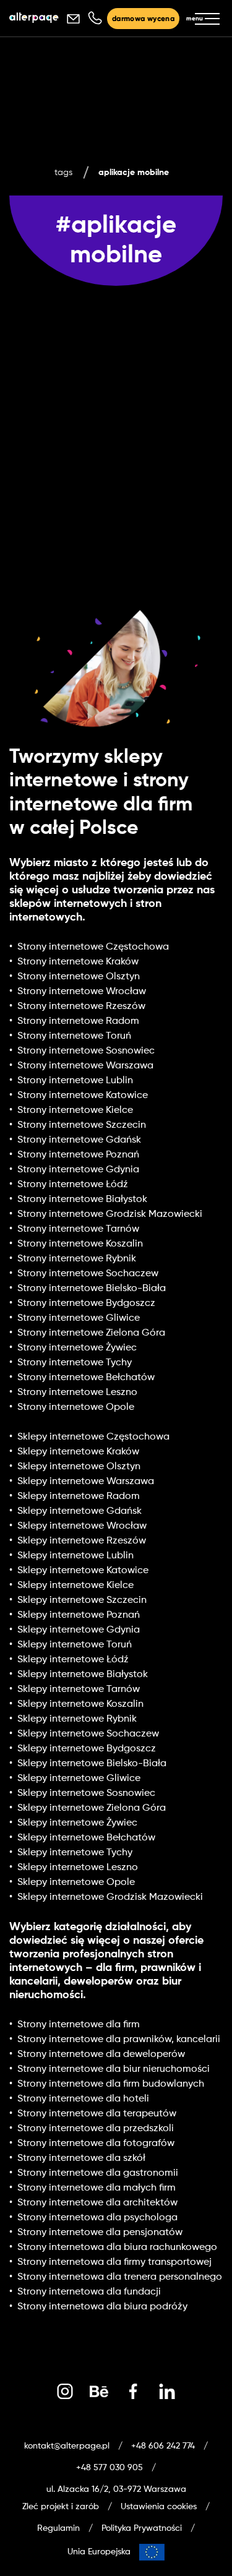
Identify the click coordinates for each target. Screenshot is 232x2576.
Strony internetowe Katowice (83, 1096)
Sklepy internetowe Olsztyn (79, 1467)
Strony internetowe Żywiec (77, 1348)
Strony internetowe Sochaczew (88, 1274)
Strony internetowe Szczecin (82, 1125)
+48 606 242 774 (163, 2446)
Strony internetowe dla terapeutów (97, 2114)
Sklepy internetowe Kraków (78, 1452)
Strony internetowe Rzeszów (81, 1007)
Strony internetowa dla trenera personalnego (120, 2277)
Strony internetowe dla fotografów (96, 2144)
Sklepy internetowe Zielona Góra (92, 1808)
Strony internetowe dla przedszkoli (96, 2129)
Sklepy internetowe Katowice (83, 1571)
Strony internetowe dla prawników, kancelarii (119, 2040)
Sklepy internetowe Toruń (75, 1645)
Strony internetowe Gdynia (78, 1170)
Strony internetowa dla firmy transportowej (114, 2262)
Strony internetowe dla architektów (97, 2203)
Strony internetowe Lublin (75, 1081)
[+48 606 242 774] (94, 19)
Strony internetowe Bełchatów (86, 1378)
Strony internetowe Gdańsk (79, 1140)
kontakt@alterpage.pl (67, 2446)
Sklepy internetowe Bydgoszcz (87, 1749)
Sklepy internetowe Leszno (78, 1868)
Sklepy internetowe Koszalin (80, 1704)
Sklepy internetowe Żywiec (77, 1823)
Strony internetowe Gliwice (79, 1318)
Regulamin (58, 2528)
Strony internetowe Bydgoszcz (86, 1303)
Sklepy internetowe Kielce (75, 1586)
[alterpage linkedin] (167, 2392)
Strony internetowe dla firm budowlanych (111, 2084)
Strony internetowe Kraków (78, 962)
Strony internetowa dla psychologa (97, 2218)
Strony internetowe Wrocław (82, 992)
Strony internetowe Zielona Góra (91, 1333)
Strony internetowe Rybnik (77, 1259)
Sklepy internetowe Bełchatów (86, 1838)
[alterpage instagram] (65, 2392)
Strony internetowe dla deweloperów (101, 2054)
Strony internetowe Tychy (75, 1363)
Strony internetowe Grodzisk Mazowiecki (110, 1214)
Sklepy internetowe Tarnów (79, 1689)
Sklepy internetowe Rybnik (77, 1719)
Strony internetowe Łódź (73, 1185)
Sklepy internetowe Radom (79, 1496)
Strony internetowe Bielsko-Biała (92, 1289)
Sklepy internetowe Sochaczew (88, 1734)
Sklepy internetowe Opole (76, 1883)
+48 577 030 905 (110, 2468)
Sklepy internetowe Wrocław (82, 1526)
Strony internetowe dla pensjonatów (100, 2233)
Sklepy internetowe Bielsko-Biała (92, 1764)
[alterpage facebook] (133, 2392)
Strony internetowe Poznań (78, 1155)
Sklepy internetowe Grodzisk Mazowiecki (110, 1897)
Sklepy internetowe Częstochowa (93, 1437)
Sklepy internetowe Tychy (75, 1853)
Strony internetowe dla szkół (81, 2158)
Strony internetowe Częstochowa (93, 947)
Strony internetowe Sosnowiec (86, 1051)
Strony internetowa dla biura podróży (102, 2307)
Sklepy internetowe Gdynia (79, 1630)
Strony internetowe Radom (78, 1021)
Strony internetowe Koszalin (80, 1244)
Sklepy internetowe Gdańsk (79, 1511)
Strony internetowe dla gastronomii (98, 2173)
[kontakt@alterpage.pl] (73, 19)
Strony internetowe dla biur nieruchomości (114, 2069)
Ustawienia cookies (159, 2507)
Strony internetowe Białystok (82, 1200)
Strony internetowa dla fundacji (89, 2292)
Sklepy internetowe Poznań (79, 1615)
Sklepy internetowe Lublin (75, 1556)
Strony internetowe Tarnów (78, 1229)
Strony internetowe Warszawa (85, 1066)
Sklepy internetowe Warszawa (86, 1482)
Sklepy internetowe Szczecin (82, 1600)
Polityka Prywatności (142, 2528)
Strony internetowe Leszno (77, 1393)
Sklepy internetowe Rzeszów (82, 1541)
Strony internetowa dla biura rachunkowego (117, 2248)
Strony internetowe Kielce (75, 1110)
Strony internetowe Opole (76, 1407)
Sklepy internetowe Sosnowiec (86, 1793)
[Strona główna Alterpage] (34, 19)
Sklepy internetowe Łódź (73, 1660)
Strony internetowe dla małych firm (97, 2188)
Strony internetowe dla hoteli (83, 2099)
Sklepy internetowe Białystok (83, 1675)
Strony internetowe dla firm (79, 2025)
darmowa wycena (143, 19)
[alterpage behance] (99, 2392)
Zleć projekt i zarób (61, 2507)
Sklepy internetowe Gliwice (79, 1779)
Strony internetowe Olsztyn (79, 977)
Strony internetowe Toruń (74, 1036)
